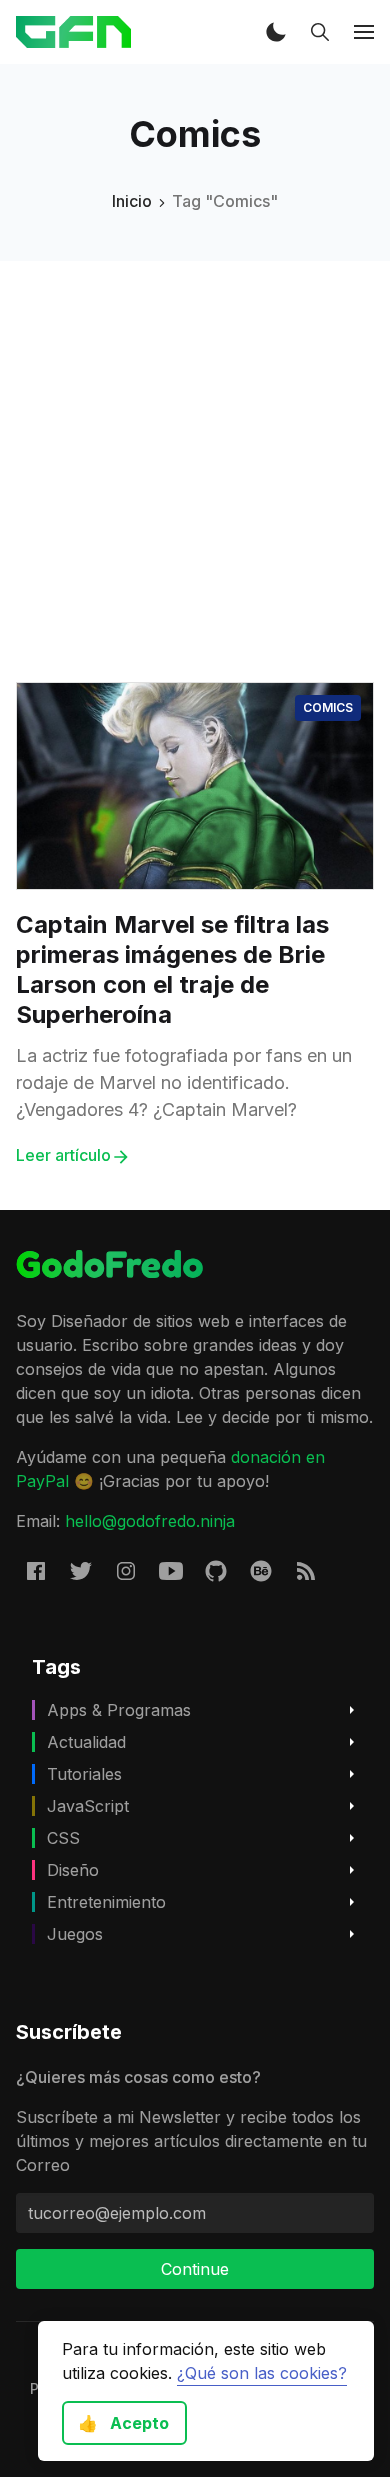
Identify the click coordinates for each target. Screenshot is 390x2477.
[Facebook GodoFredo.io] (36, 1570)
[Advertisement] (195, 456)
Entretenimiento (106, 1902)
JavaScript (88, 1806)
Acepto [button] (123, 2423)
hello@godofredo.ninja (150, 1521)
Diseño (73, 1870)
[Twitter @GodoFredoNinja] (81, 1570)
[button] (276, 32)
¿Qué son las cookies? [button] (262, 2373)
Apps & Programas (119, 1710)
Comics (328, 707)
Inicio (132, 201)
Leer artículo (63, 1155)
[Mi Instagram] (126, 1570)
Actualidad (86, 1742)
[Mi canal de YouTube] (171, 1570)
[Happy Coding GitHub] (216, 1570)
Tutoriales (84, 1774)
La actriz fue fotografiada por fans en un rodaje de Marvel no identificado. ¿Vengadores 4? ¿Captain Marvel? (184, 1082)
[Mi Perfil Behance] (261, 1570)
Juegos (75, 1934)
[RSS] (306, 1570)
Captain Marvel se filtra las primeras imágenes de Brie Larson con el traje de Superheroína (172, 969)
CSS (63, 1838)
